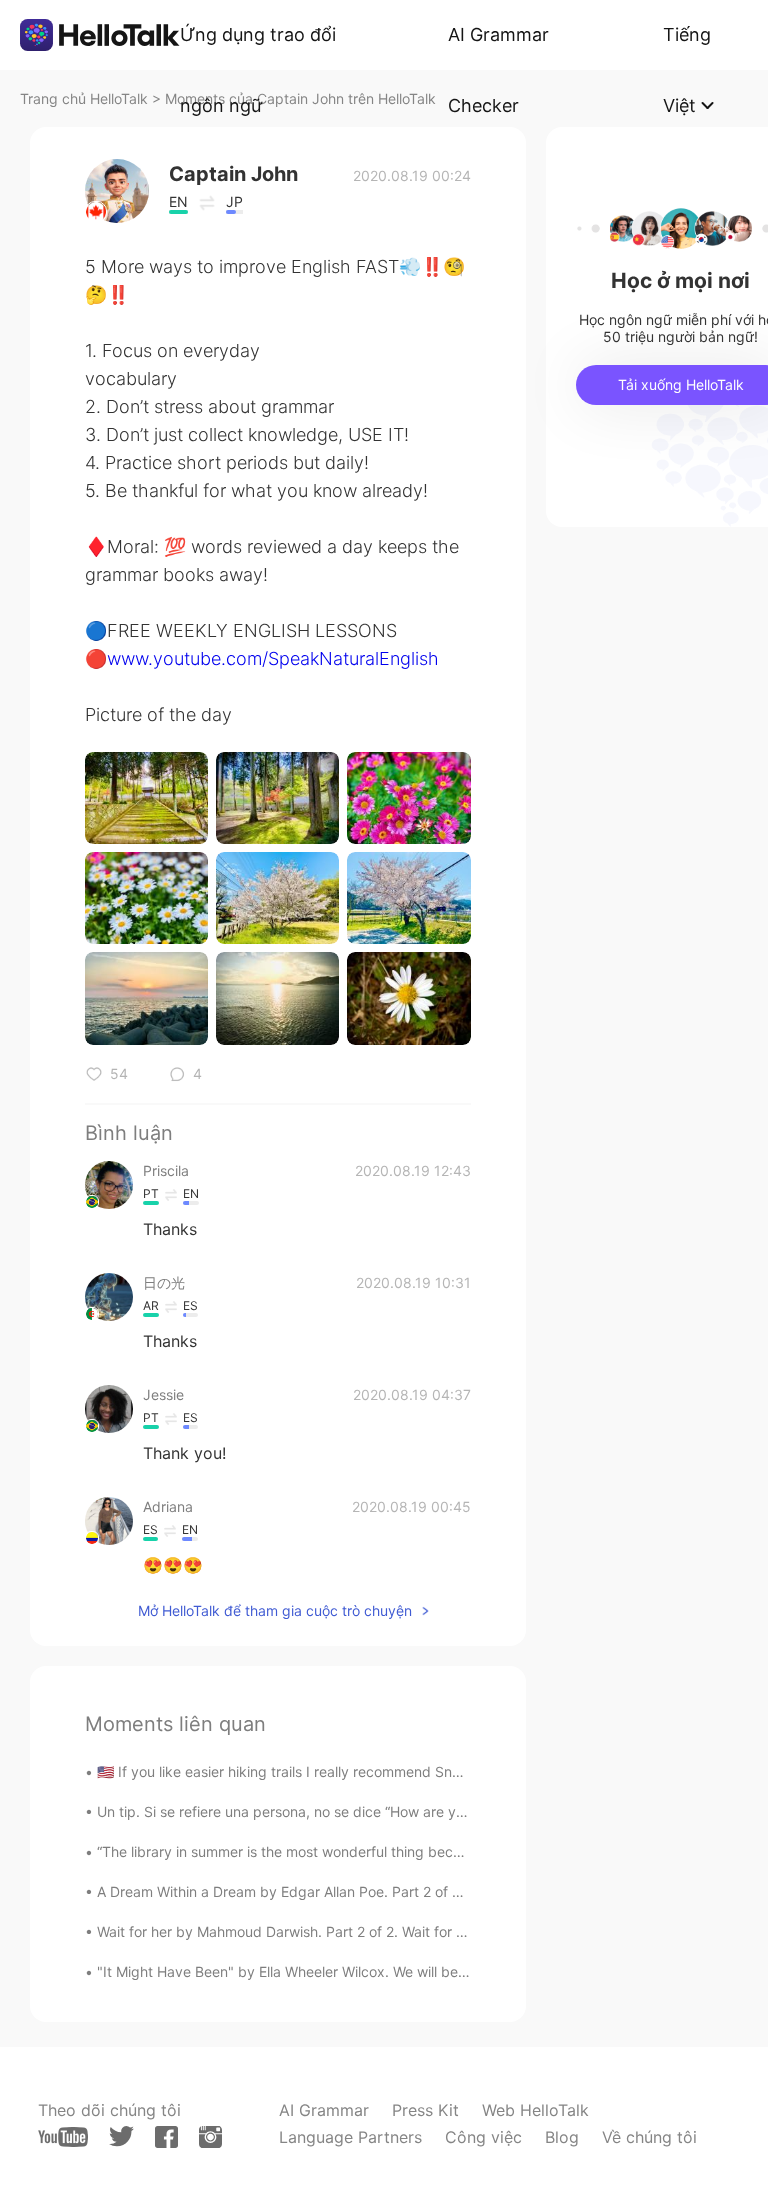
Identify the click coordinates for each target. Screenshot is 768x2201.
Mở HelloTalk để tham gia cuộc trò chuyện (275, 1610)
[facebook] (166, 2137)
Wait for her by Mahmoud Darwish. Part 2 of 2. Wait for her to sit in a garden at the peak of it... (404, 1931)
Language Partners (350, 2137)
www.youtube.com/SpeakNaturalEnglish (273, 658)
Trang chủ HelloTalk (86, 98)
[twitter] (121, 2136)
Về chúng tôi (649, 2137)
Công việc (483, 2137)
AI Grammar (324, 2110)
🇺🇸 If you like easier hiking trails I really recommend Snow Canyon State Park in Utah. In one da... (413, 1771)
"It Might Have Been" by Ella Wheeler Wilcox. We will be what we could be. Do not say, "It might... (414, 1971)
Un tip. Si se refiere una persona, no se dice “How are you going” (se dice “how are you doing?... (410, 1811)
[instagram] (210, 2137)
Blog (562, 2137)
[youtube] (63, 2137)
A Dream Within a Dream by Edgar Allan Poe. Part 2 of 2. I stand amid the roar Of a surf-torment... (415, 1891)
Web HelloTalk (535, 2110)
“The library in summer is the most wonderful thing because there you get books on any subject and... (429, 1851)
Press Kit (425, 2110)
